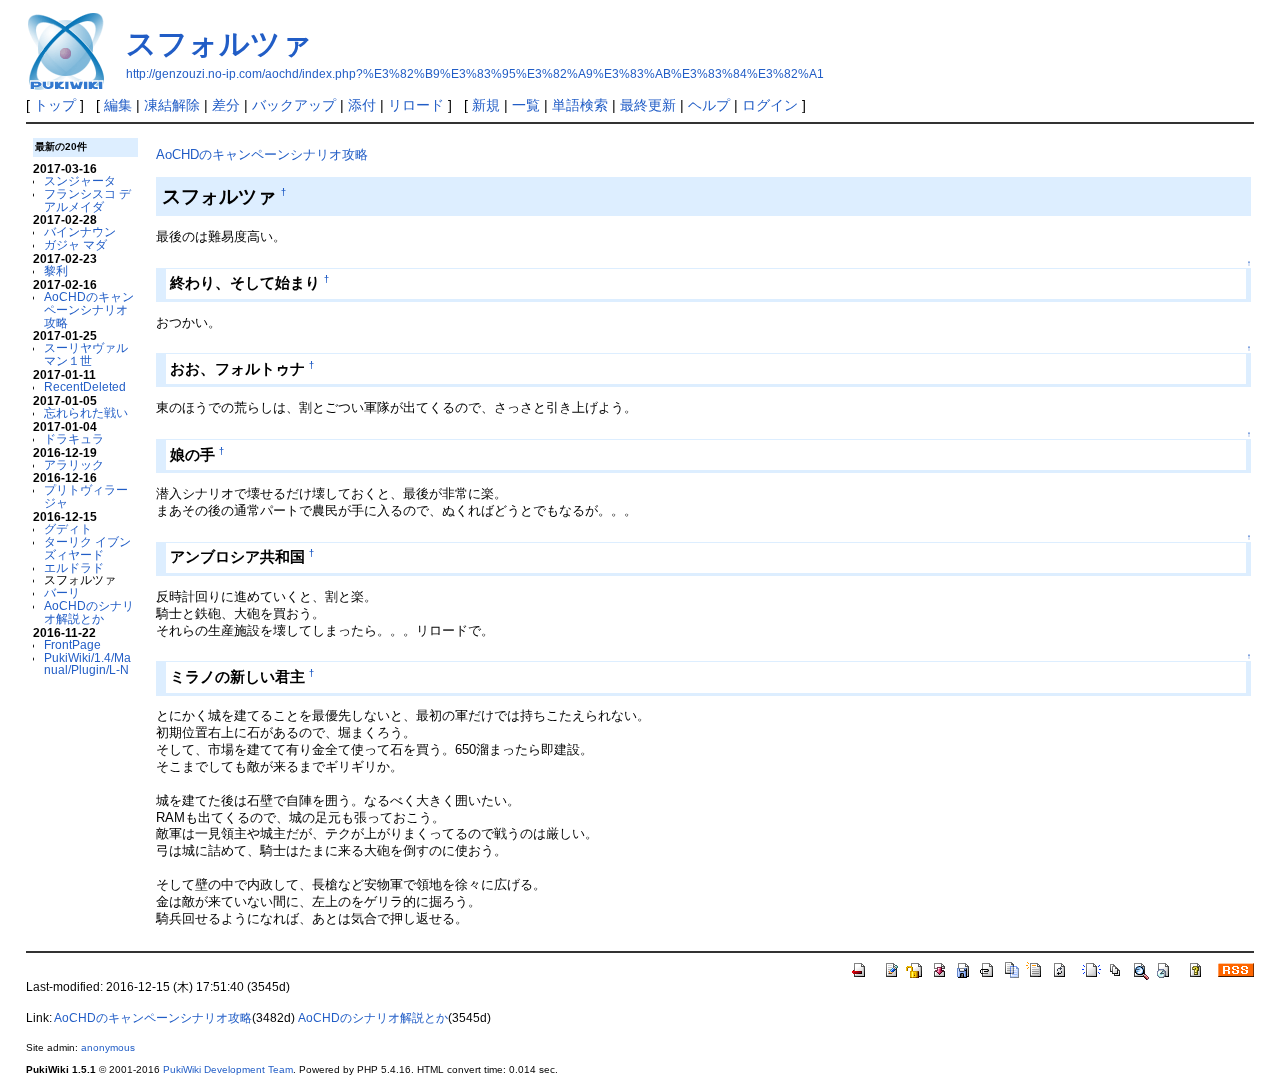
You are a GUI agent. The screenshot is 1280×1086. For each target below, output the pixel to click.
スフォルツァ (219, 43)
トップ (55, 105)
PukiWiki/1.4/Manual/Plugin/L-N (87, 664)
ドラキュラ (74, 438)
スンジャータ (80, 180)
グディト (68, 528)
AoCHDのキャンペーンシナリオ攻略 (89, 309)
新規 (486, 105)
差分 (226, 105)
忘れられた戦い (86, 412)
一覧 (526, 105)
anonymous (108, 1047)
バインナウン (80, 231)
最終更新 (648, 105)
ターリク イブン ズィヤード (87, 548)
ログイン (770, 105)
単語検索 (580, 105)
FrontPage (72, 644)
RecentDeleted (85, 386)
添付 (362, 105)
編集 (118, 105)
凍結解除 (172, 105)
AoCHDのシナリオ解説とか (89, 612)
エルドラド (74, 567)
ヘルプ (709, 105)
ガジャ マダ (75, 244)
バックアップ (294, 105)
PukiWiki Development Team (228, 1069)
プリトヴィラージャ (86, 496)
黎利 (56, 270)
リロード (416, 105)
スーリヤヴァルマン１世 (86, 354)
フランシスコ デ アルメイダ (87, 200)
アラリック (74, 464)
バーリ (62, 592)
